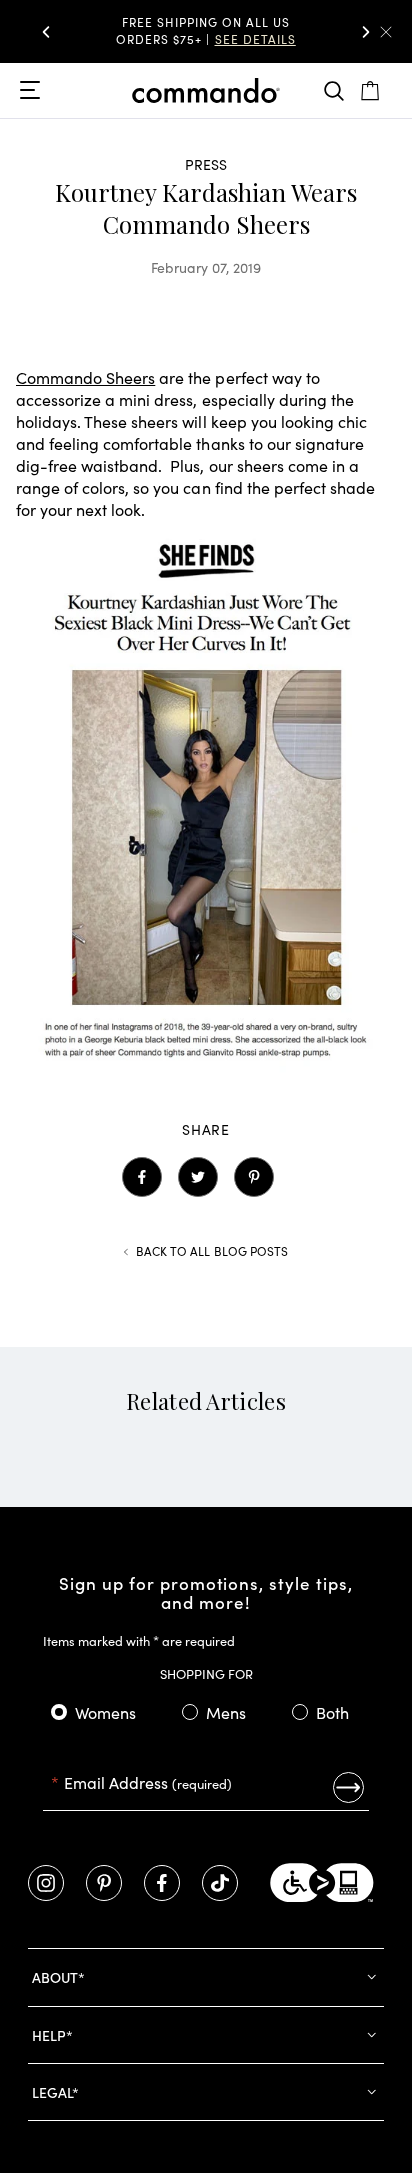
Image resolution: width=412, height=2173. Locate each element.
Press (206, 164)
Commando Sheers (85, 377)
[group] (206, 31)
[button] (46, 32)
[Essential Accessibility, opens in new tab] (322, 1883)
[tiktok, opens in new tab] (220, 1883)
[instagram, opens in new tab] (46, 1883)
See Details (255, 38)
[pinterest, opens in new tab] (104, 1883)
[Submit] (348, 1787)
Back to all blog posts (212, 1250)
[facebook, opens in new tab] (162, 1883)
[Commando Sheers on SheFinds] (206, 1066)
